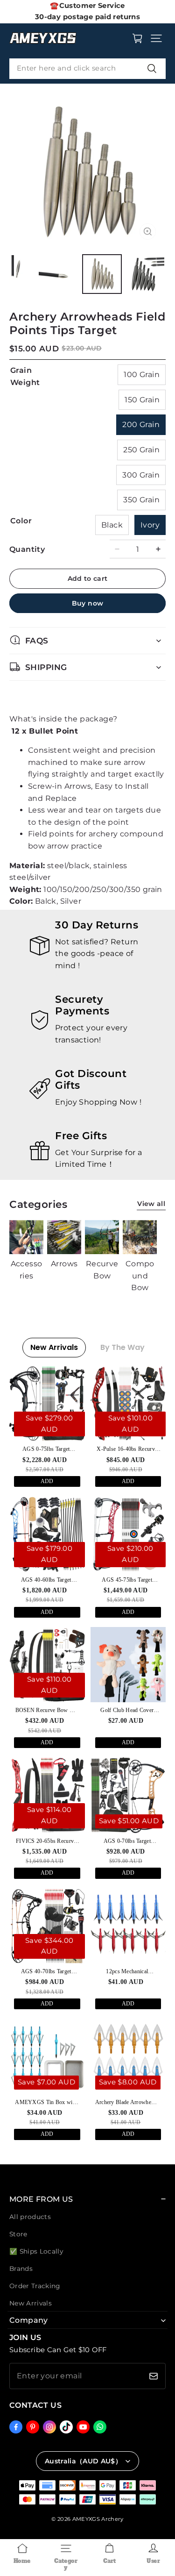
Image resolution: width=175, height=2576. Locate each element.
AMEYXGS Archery (98, 2519)
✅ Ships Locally (36, 2251)
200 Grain (141, 425)
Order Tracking (35, 2286)
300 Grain (141, 475)
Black (112, 525)
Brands (21, 2269)
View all (151, 1204)
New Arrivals (31, 2303)
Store (18, 2234)
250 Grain (141, 450)
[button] (156, 38)
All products (30, 2217)
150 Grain (142, 400)
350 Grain (141, 500)
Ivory (150, 525)
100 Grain (142, 375)
